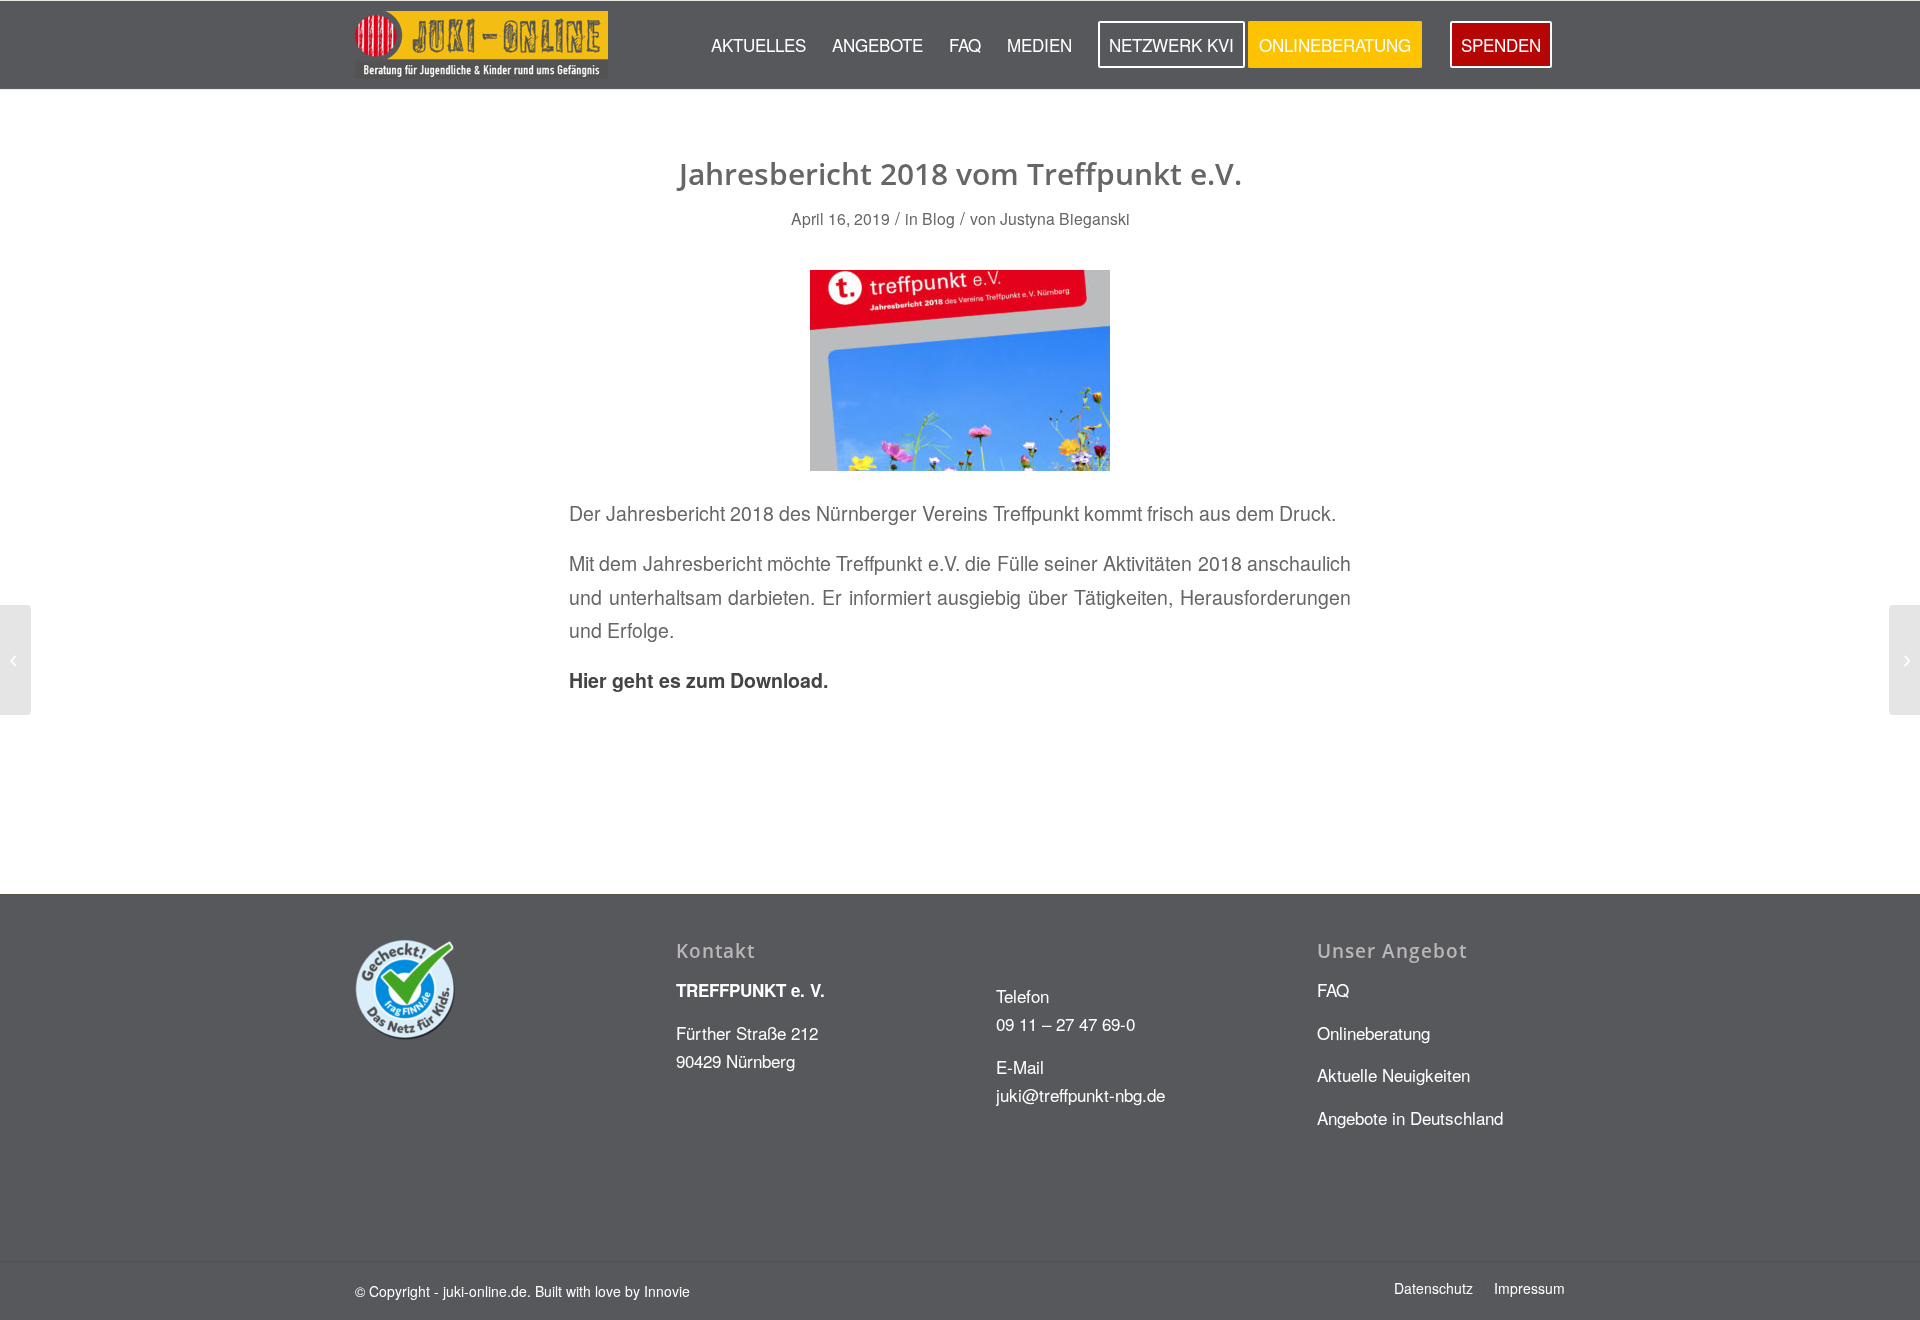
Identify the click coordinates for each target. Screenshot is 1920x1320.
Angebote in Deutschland (1410, 1117)
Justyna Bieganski (1065, 218)
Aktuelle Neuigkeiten (1393, 1074)
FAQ (1333, 989)
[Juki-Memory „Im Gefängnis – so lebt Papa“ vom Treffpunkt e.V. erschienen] (15, 660)
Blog (938, 218)
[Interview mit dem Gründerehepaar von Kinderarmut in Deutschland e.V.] (1904, 660)
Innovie (667, 1291)
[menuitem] (758, 45)
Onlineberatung (1373, 1032)
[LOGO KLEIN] (481, 45)
